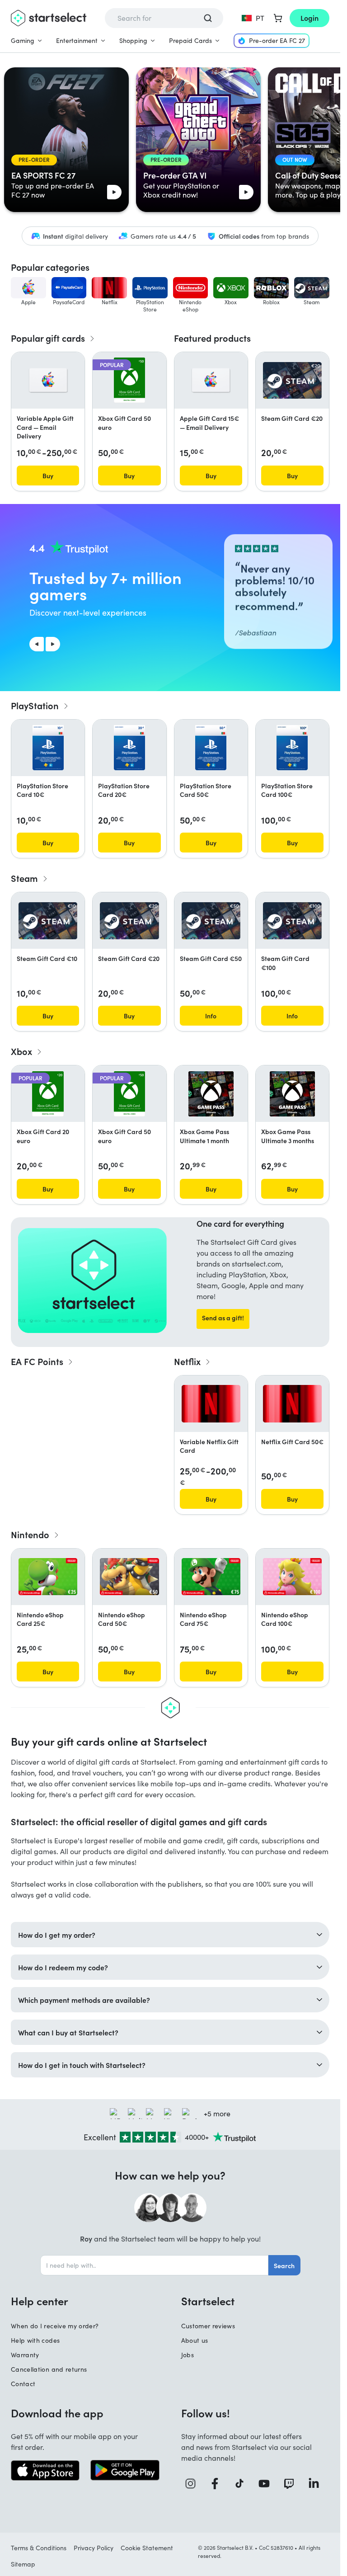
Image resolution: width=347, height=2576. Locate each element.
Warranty (25, 2355)
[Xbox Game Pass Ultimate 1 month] (211, 1094)
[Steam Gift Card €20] (292, 381)
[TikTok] (243, 2484)
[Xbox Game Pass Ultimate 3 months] (292, 1094)
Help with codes (35, 2340)
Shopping (133, 40)
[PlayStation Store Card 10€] (48, 748)
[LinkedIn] (317, 2484)
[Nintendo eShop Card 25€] (48, 1577)
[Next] (53, 644)
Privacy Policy (94, 2548)
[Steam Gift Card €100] (292, 921)
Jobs (188, 2355)
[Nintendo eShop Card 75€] (211, 1577)
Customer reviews (208, 2326)
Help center (40, 2301)
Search (284, 2265)
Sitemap (23, 2564)
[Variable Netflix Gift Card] (211, 1403)
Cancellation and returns (49, 2369)
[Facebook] (218, 2484)
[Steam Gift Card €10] (48, 921)
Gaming (23, 40)
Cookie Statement (147, 2548)
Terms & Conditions (39, 2548)
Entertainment (77, 40)
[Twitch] (292, 2484)
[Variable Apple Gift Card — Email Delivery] (48, 380)
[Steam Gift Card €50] (211, 921)
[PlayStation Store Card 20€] (129, 748)
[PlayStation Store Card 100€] (292, 748)
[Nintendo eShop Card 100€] (292, 1577)
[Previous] (37, 644)
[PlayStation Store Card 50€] (211, 748)
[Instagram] (194, 2484)
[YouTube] (267, 2484)
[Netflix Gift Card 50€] (292, 1403)
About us (195, 2340)
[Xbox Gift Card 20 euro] (48, 1094)
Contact (23, 2384)
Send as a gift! (223, 1318)
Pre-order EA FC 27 (277, 40)
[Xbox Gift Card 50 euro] (129, 380)
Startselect (208, 2301)
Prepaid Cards (190, 40)
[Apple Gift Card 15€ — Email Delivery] (211, 380)
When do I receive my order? (55, 2326)
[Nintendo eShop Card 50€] (129, 1577)
